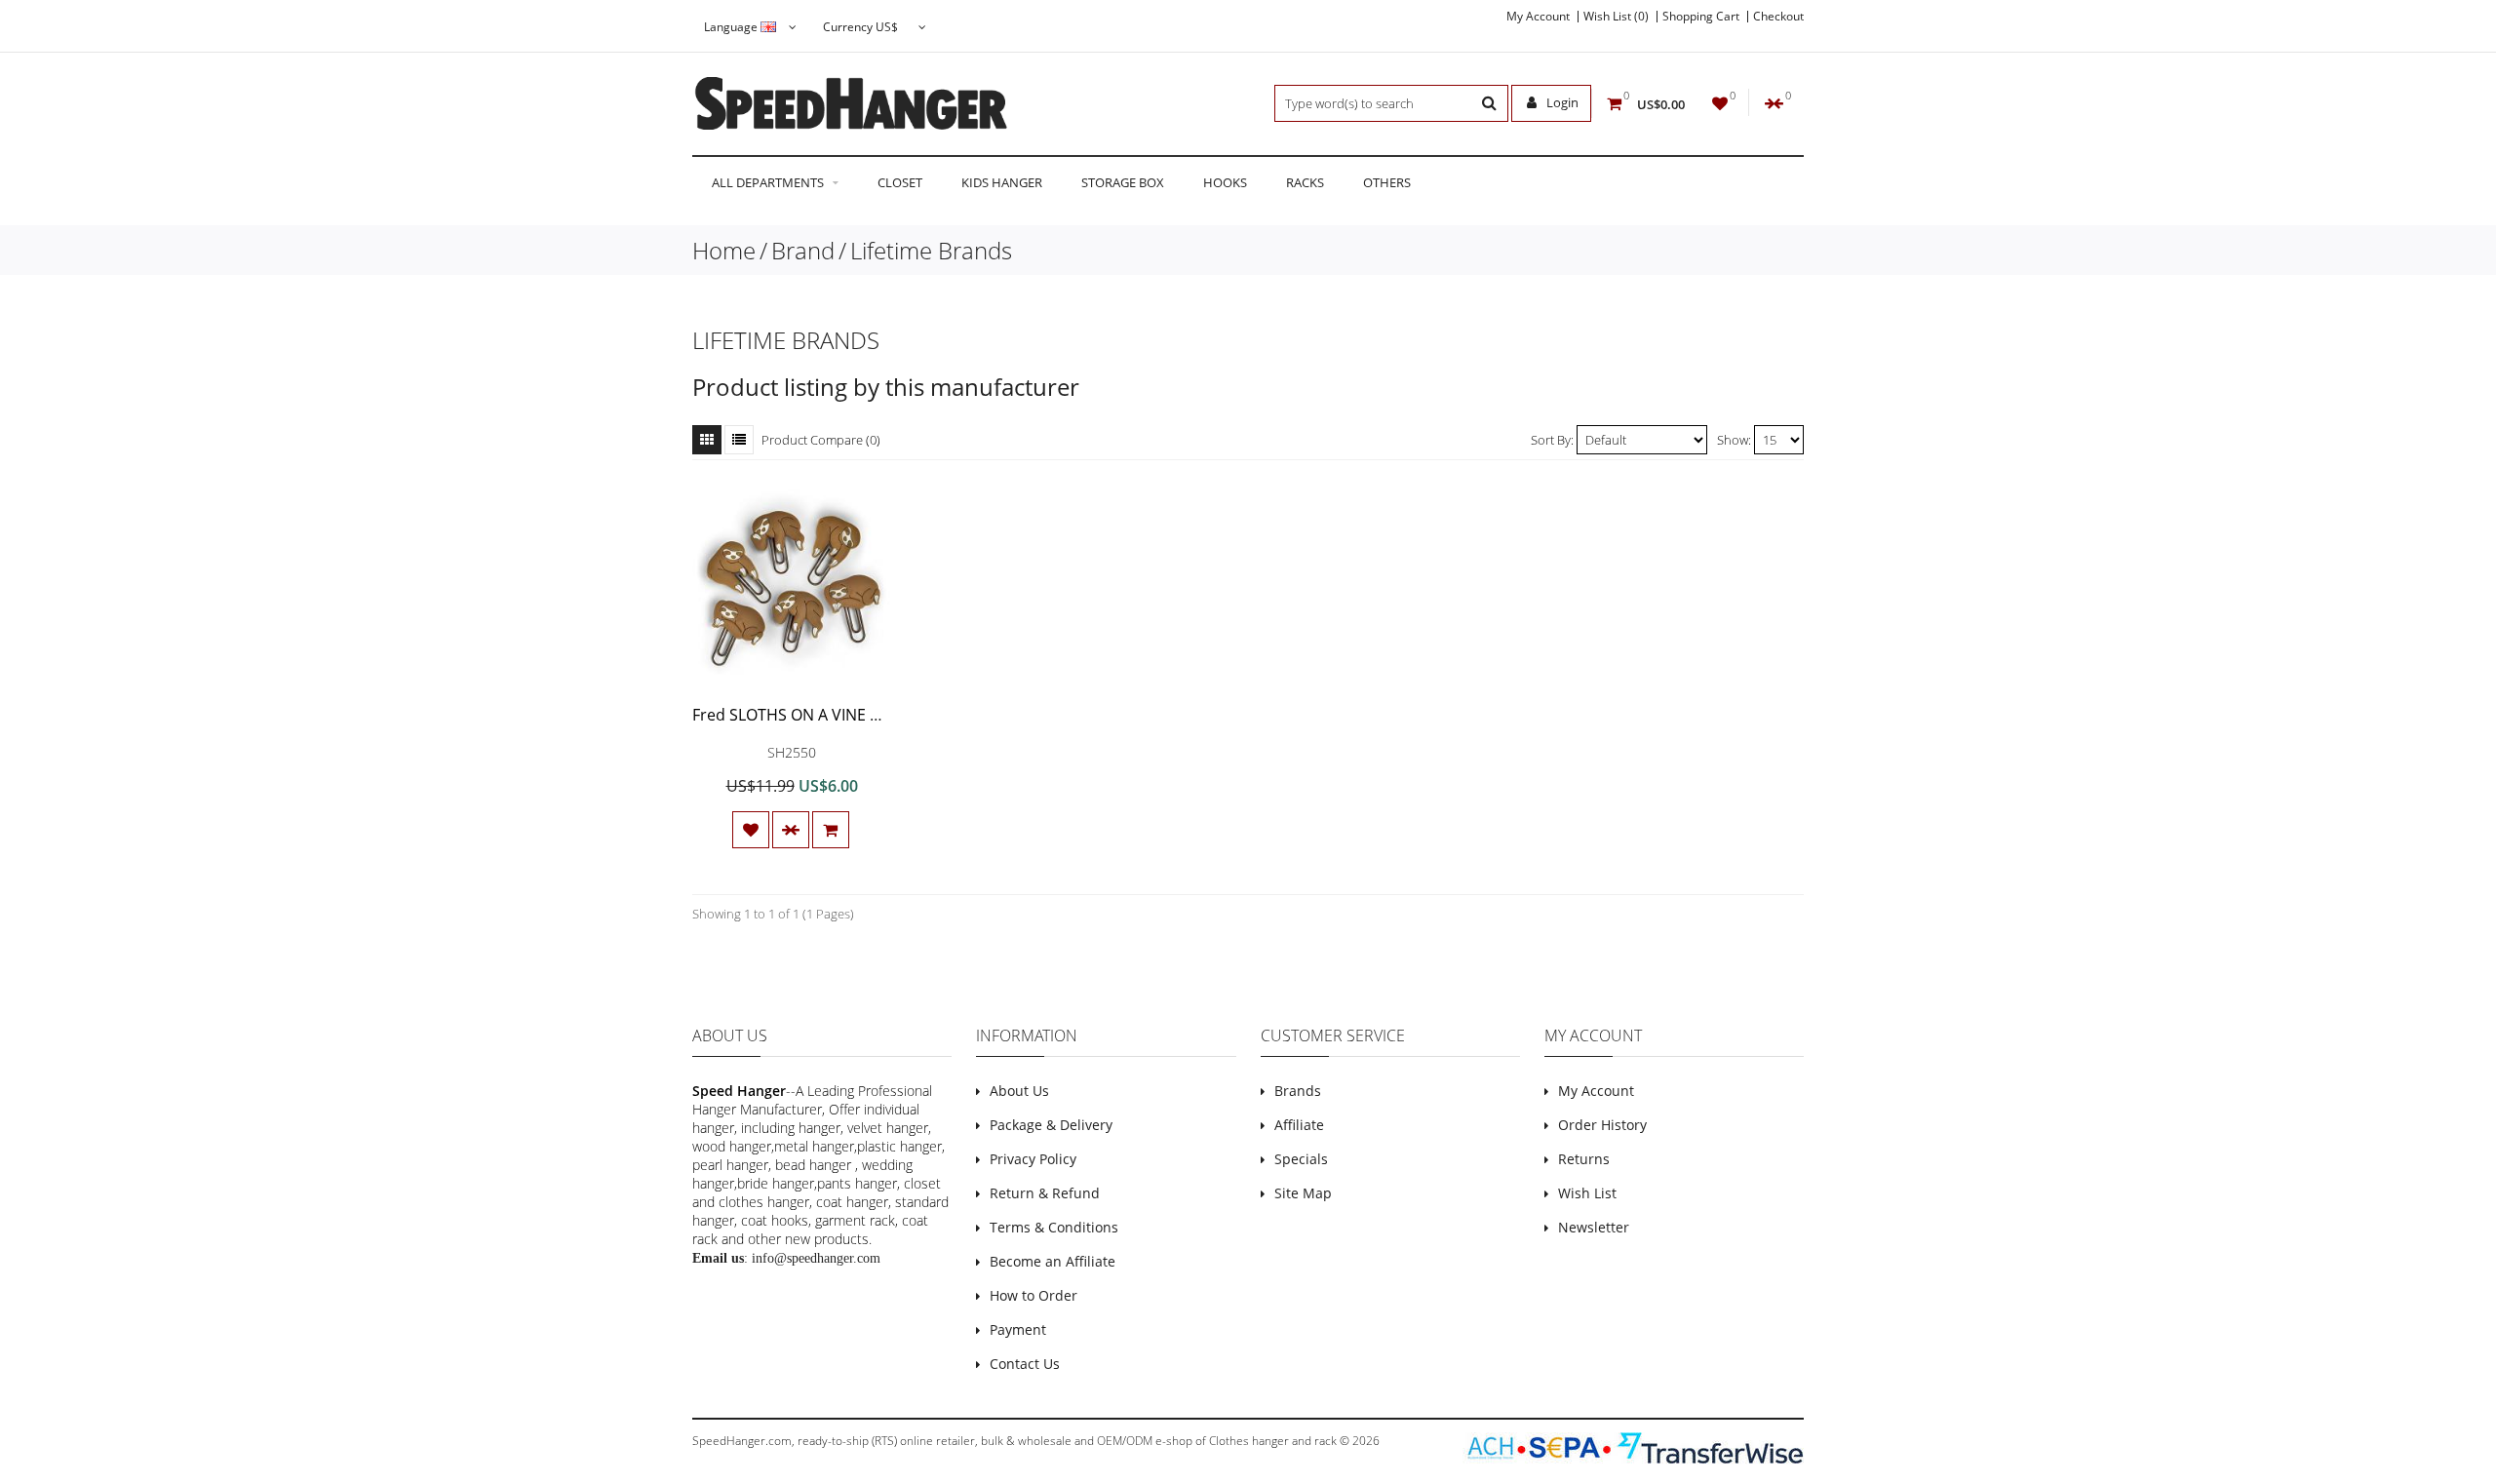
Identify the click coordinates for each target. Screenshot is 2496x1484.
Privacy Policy (1033, 1159)
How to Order (1033, 1295)
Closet (900, 182)
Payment (1018, 1329)
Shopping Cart (1701, 17)
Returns (1584, 1159)
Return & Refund (1045, 1193)
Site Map (1303, 1193)
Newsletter (1594, 1227)
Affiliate (1299, 1125)
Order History (1602, 1125)
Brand (803, 250)
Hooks (1225, 182)
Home (724, 250)
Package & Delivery (1051, 1125)
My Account (1538, 17)
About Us (1019, 1091)
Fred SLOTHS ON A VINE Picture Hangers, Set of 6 (872, 715)
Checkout (1778, 17)
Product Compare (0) (821, 440)
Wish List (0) (1616, 17)
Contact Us (1025, 1364)
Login (1561, 102)
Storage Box (1123, 182)
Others (1387, 182)
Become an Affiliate (1053, 1261)
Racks (1305, 182)
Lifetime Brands (931, 250)
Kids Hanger (1002, 182)
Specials (1301, 1159)
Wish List (1587, 1193)
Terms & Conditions (1054, 1227)
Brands (1298, 1091)
